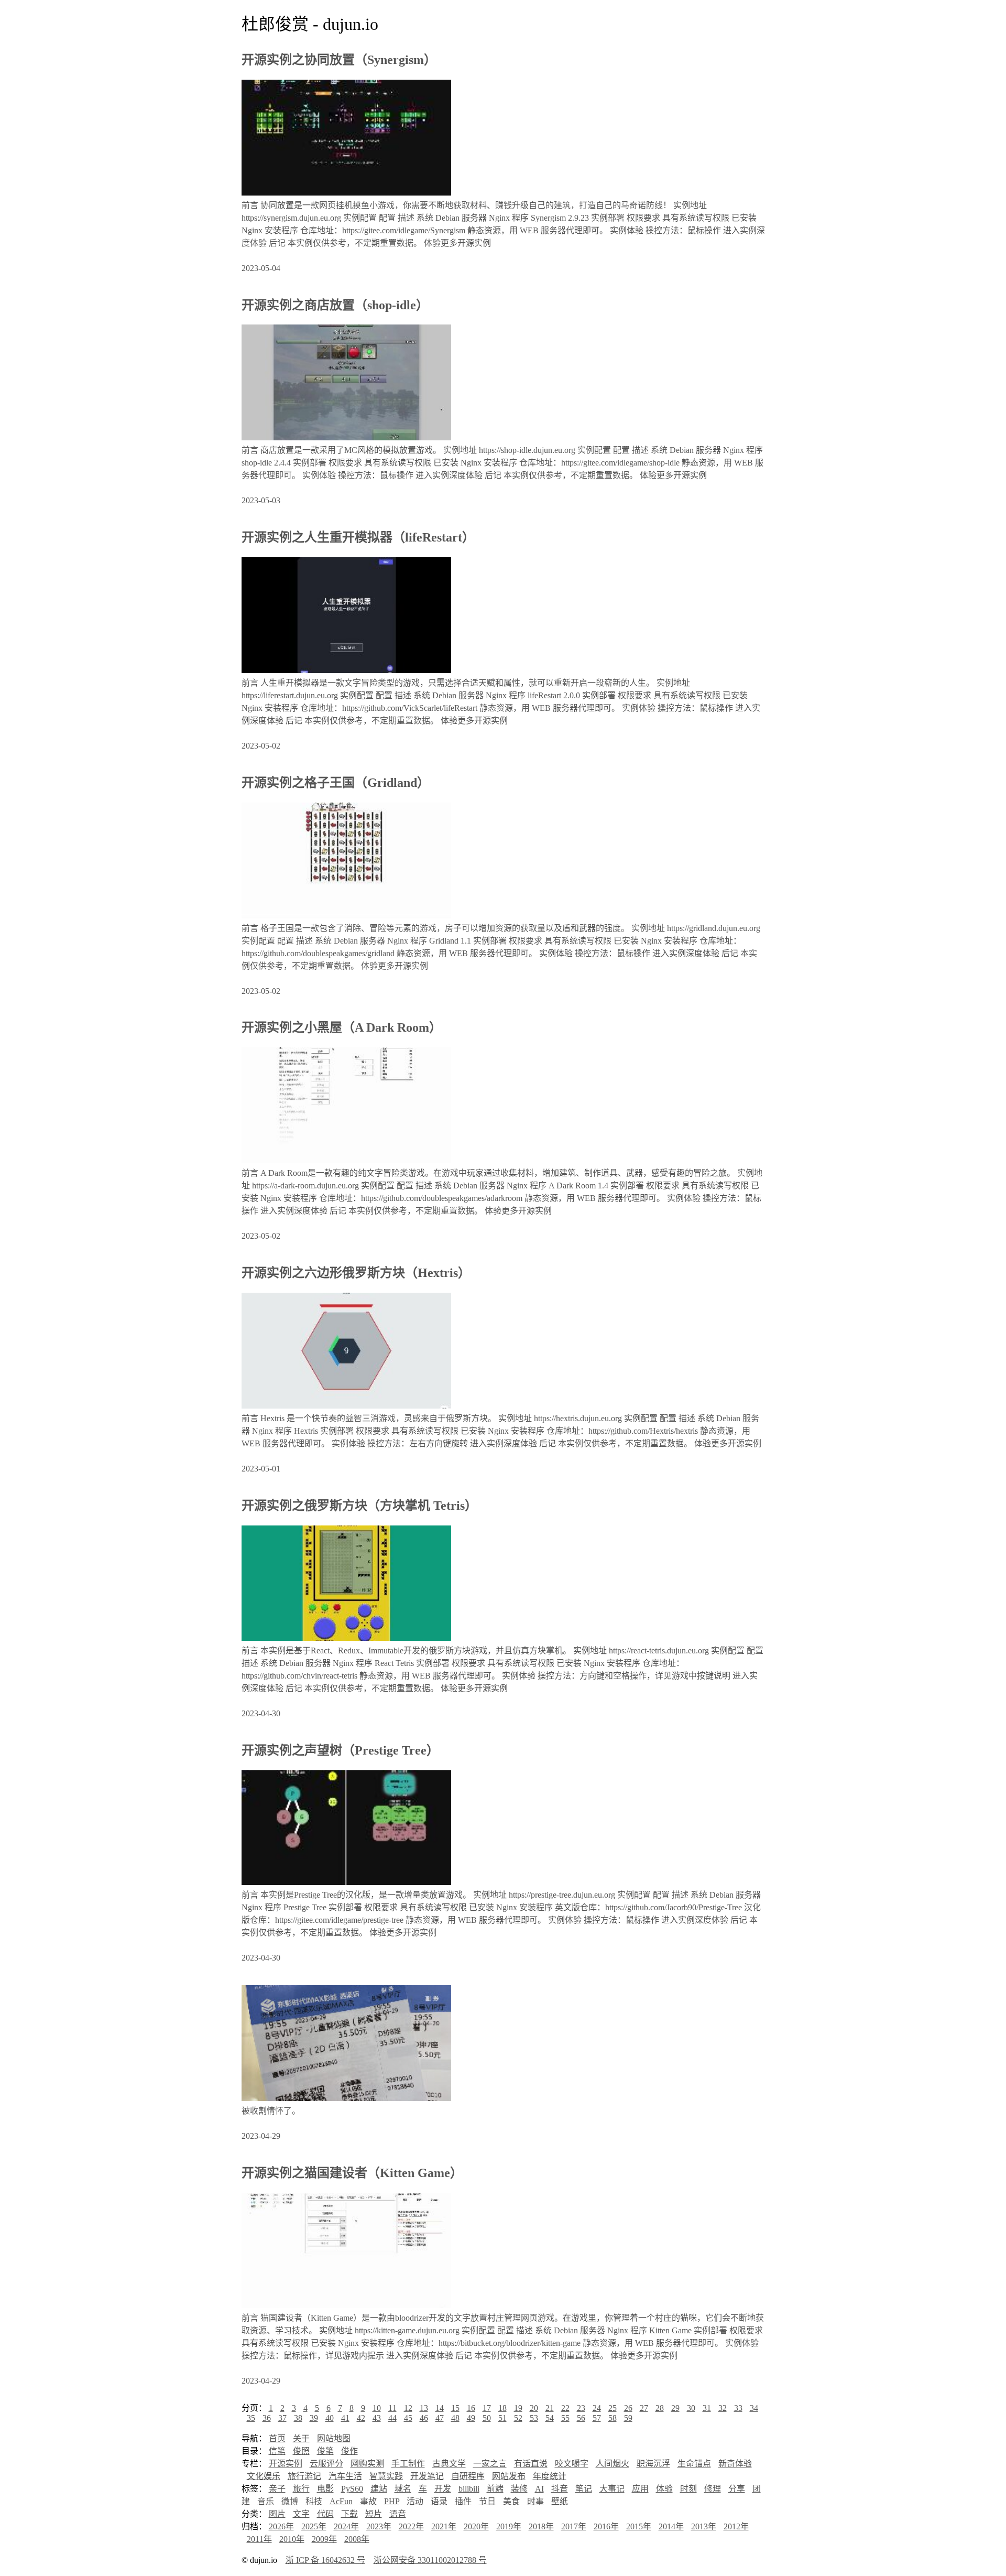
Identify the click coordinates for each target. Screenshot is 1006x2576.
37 (282, 2418)
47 (440, 2418)
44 (392, 2418)
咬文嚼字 (572, 2464)
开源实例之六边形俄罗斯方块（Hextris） (356, 1273)
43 (377, 2418)
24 (597, 2408)
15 (455, 2408)
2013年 (704, 2526)
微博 (290, 2501)
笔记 (584, 2489)
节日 (487, 2501)
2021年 (444, 2526)
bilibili (469, 2489)
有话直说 (531, 2464)
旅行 (301, 2489)
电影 (325, 2489)
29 (675, 2408)
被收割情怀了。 (271, 2111)
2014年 (671, 2526)
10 (377, 2408)
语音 (398, 2514)
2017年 (574, 2526)
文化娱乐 (264, 2476)
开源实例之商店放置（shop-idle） (335, 305)
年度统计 (550, 2476)
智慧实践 (386, 2476)
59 (628, 2418)
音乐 (266, 2501)
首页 (277, 2438)
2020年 (476, 2526)
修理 (713, 2489)
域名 (403, 2489)
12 (408, 2408)
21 (550, 2408)
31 (707, 2408)
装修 (519, 2489)
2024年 (346, 2526)
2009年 (324, 2539)
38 (298, 2418)
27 (644, 2408)
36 (267, 2418)
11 (392, 2408)
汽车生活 (345, 2476)
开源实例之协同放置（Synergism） (339, 60)
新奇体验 (735, 2464)
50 (487, 2418)
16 (471, 2408)
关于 (301, 2438)
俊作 (349, 2451)
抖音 (560, 2489)
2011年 (259, 2539)
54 (550, 2418)
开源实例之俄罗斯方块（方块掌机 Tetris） (359, 1506)
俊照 (301, 2451)
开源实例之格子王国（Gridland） (336, 783)
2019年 (509, 2526)
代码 (325, 2514)
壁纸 (560, 2501)
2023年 (379, 2526)
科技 (314, 2501)
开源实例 (286, 2464)
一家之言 (490, 2464)
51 (502, 2418)
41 (345, 2418)
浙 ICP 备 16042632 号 (325, 2560)
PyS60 (352, 2489)
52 (518, 2418)
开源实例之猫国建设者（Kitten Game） (352, 2173)
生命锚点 (694, 2464)
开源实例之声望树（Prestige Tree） (340, 1750)
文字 (301, 2514)
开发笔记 (427, 2476)
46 (424, 2418)
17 (487, 2408)
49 (471, 2418)
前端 (495, 2489)
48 (455, 2418)
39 (314, 2418)
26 (628, 2408)
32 (723, 2408)
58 (613, 2418)
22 (565, 2408)
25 (613, 2408)
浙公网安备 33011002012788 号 (430, 2560)
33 (738, 2408)
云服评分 (326, 2464)
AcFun (341, 2501)
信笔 (277, 2451)
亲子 (277, 2489)
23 (581, 2408)
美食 (511, 2501)
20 (534, 2408)
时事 (535, 2501)
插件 (463, 2501)
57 (597, 2418)
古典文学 (449, 2464)
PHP (392, 2501)
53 (534, 2418)
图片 (277, 2514)
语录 (439, 2501)
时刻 (688, 2489)
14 (440, 2408)
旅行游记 (304, 2476)
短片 (374, 2514)
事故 (368, 2501)
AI (539, 2489)
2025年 (314, 2526)
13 (424, 2408)
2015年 (639, 2526)
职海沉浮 (653, 2464)
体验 (664, 2489)
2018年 (541, 2526)
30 (691, 2408)
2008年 (357, 2539)
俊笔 (325, 2451)
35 (251, 2418)
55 (565, 2418)
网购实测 (367, 2464)
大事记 (612, 2489)
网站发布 (509, 2476)
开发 (443, 2489)
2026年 (281, 2526)
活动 (415, 2501)
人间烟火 (613, 2464)
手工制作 (408, 2464)
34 (754, 2408)
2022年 (411, 2526)
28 (660, 2408)
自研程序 (468, 2476)
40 (330, 2418)
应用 (640, 2489)
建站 (379, 2489)
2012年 (736, 2526)
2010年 (292, 2539)
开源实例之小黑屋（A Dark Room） (342, 1027)
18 (502, 2408)
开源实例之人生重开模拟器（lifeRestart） (358, 537)
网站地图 (334, 2438)
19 (518, 2408)
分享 (737, 2489)
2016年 (606, 2526)
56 (581, 2418)
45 (408, 2418)
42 (361, 2418)
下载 (349, 2514)
